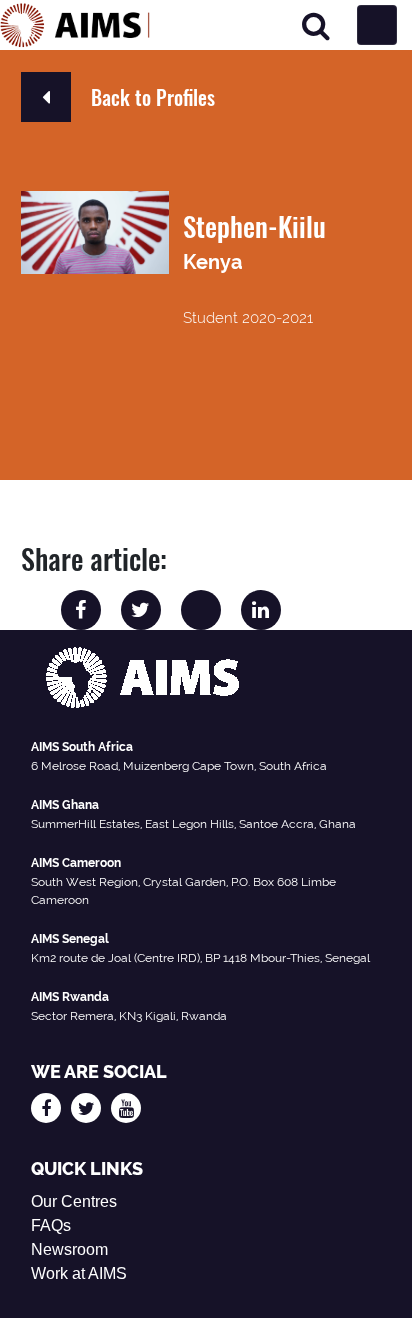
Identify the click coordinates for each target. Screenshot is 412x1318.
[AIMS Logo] (75, 25)
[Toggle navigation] (377, 25)
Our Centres (74, 1201)
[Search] (316, 25)
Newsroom (69, 1249)
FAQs (51, 1225)
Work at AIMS (79, 1273)
